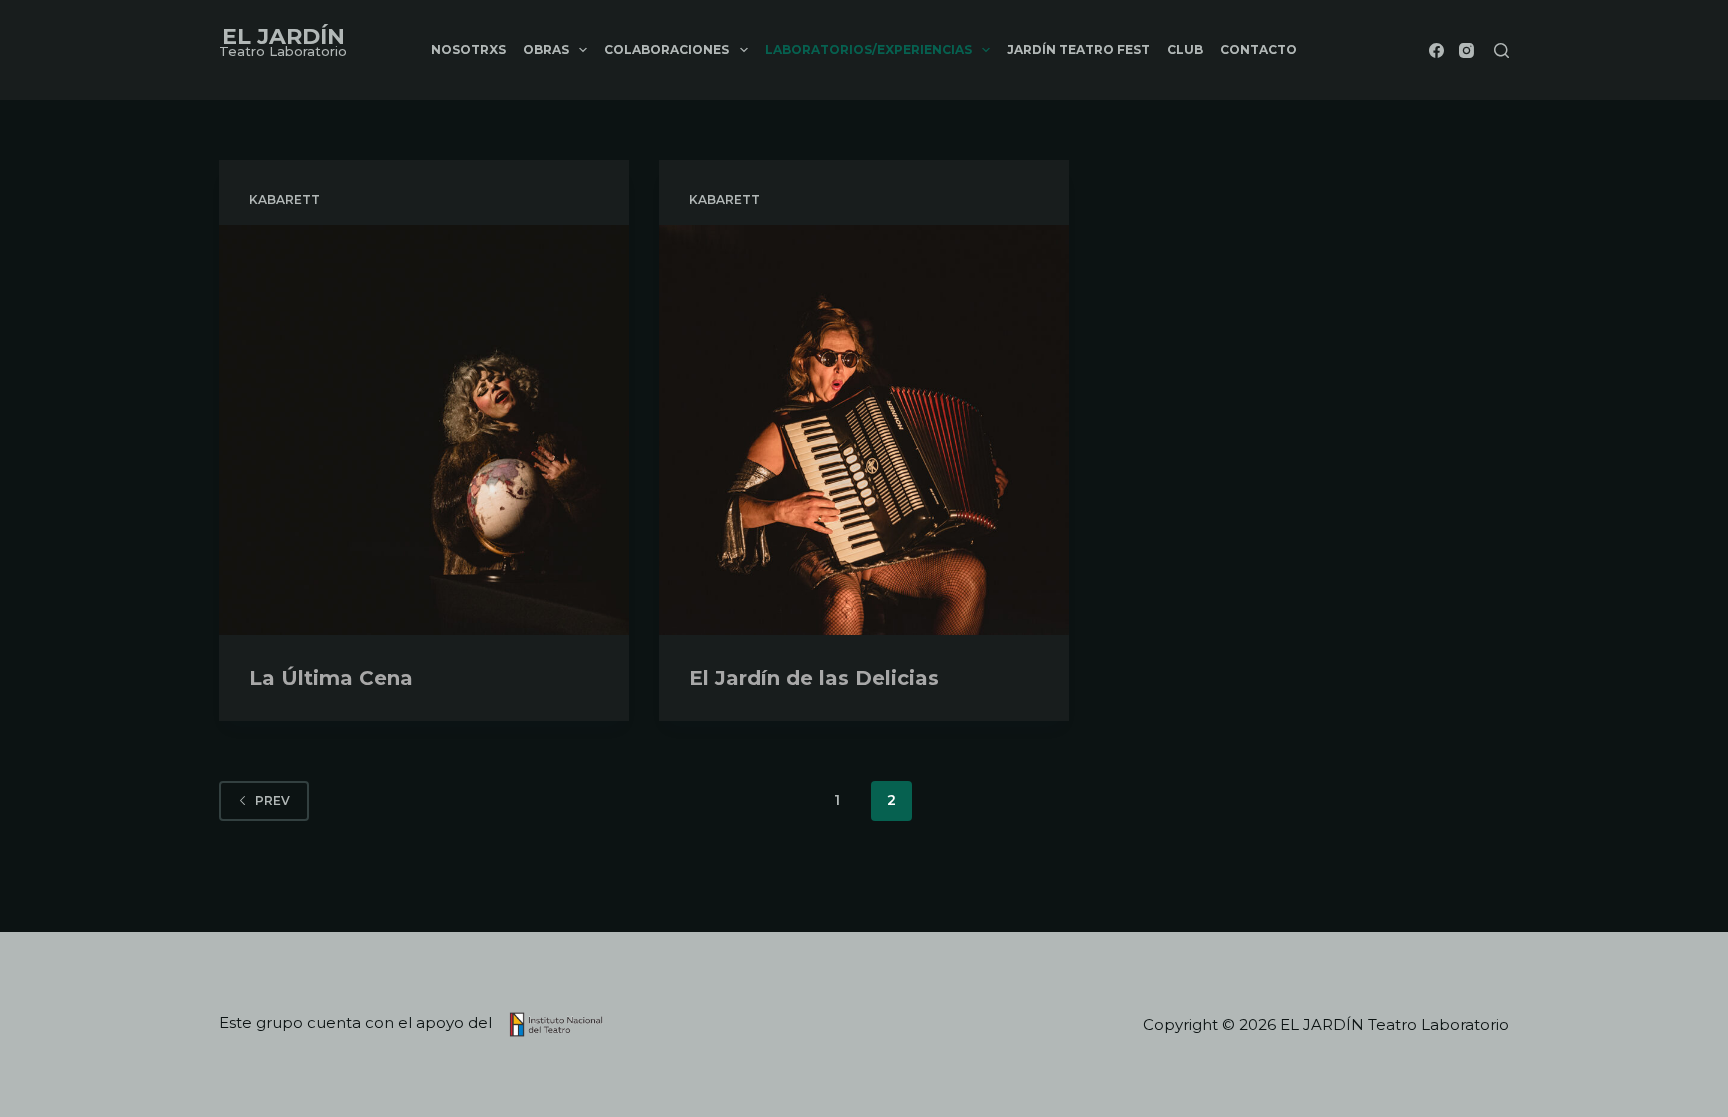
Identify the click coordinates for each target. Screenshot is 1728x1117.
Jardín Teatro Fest (1078, 49)
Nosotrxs (468, 49)
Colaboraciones (666, 49)
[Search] (1501, 50)
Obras (546, 49)
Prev (272, 800)
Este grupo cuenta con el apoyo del (357, 1022)
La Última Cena (331, 678)
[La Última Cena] (424, 430)
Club (1185, 49)
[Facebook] (1436, 50)
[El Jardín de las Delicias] (864, 430)
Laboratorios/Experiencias (868, 49)
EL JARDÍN (283, 36)
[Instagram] (1466, 50)
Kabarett (284, 199)
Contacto (1258, 49)
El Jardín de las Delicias (814, 678)
